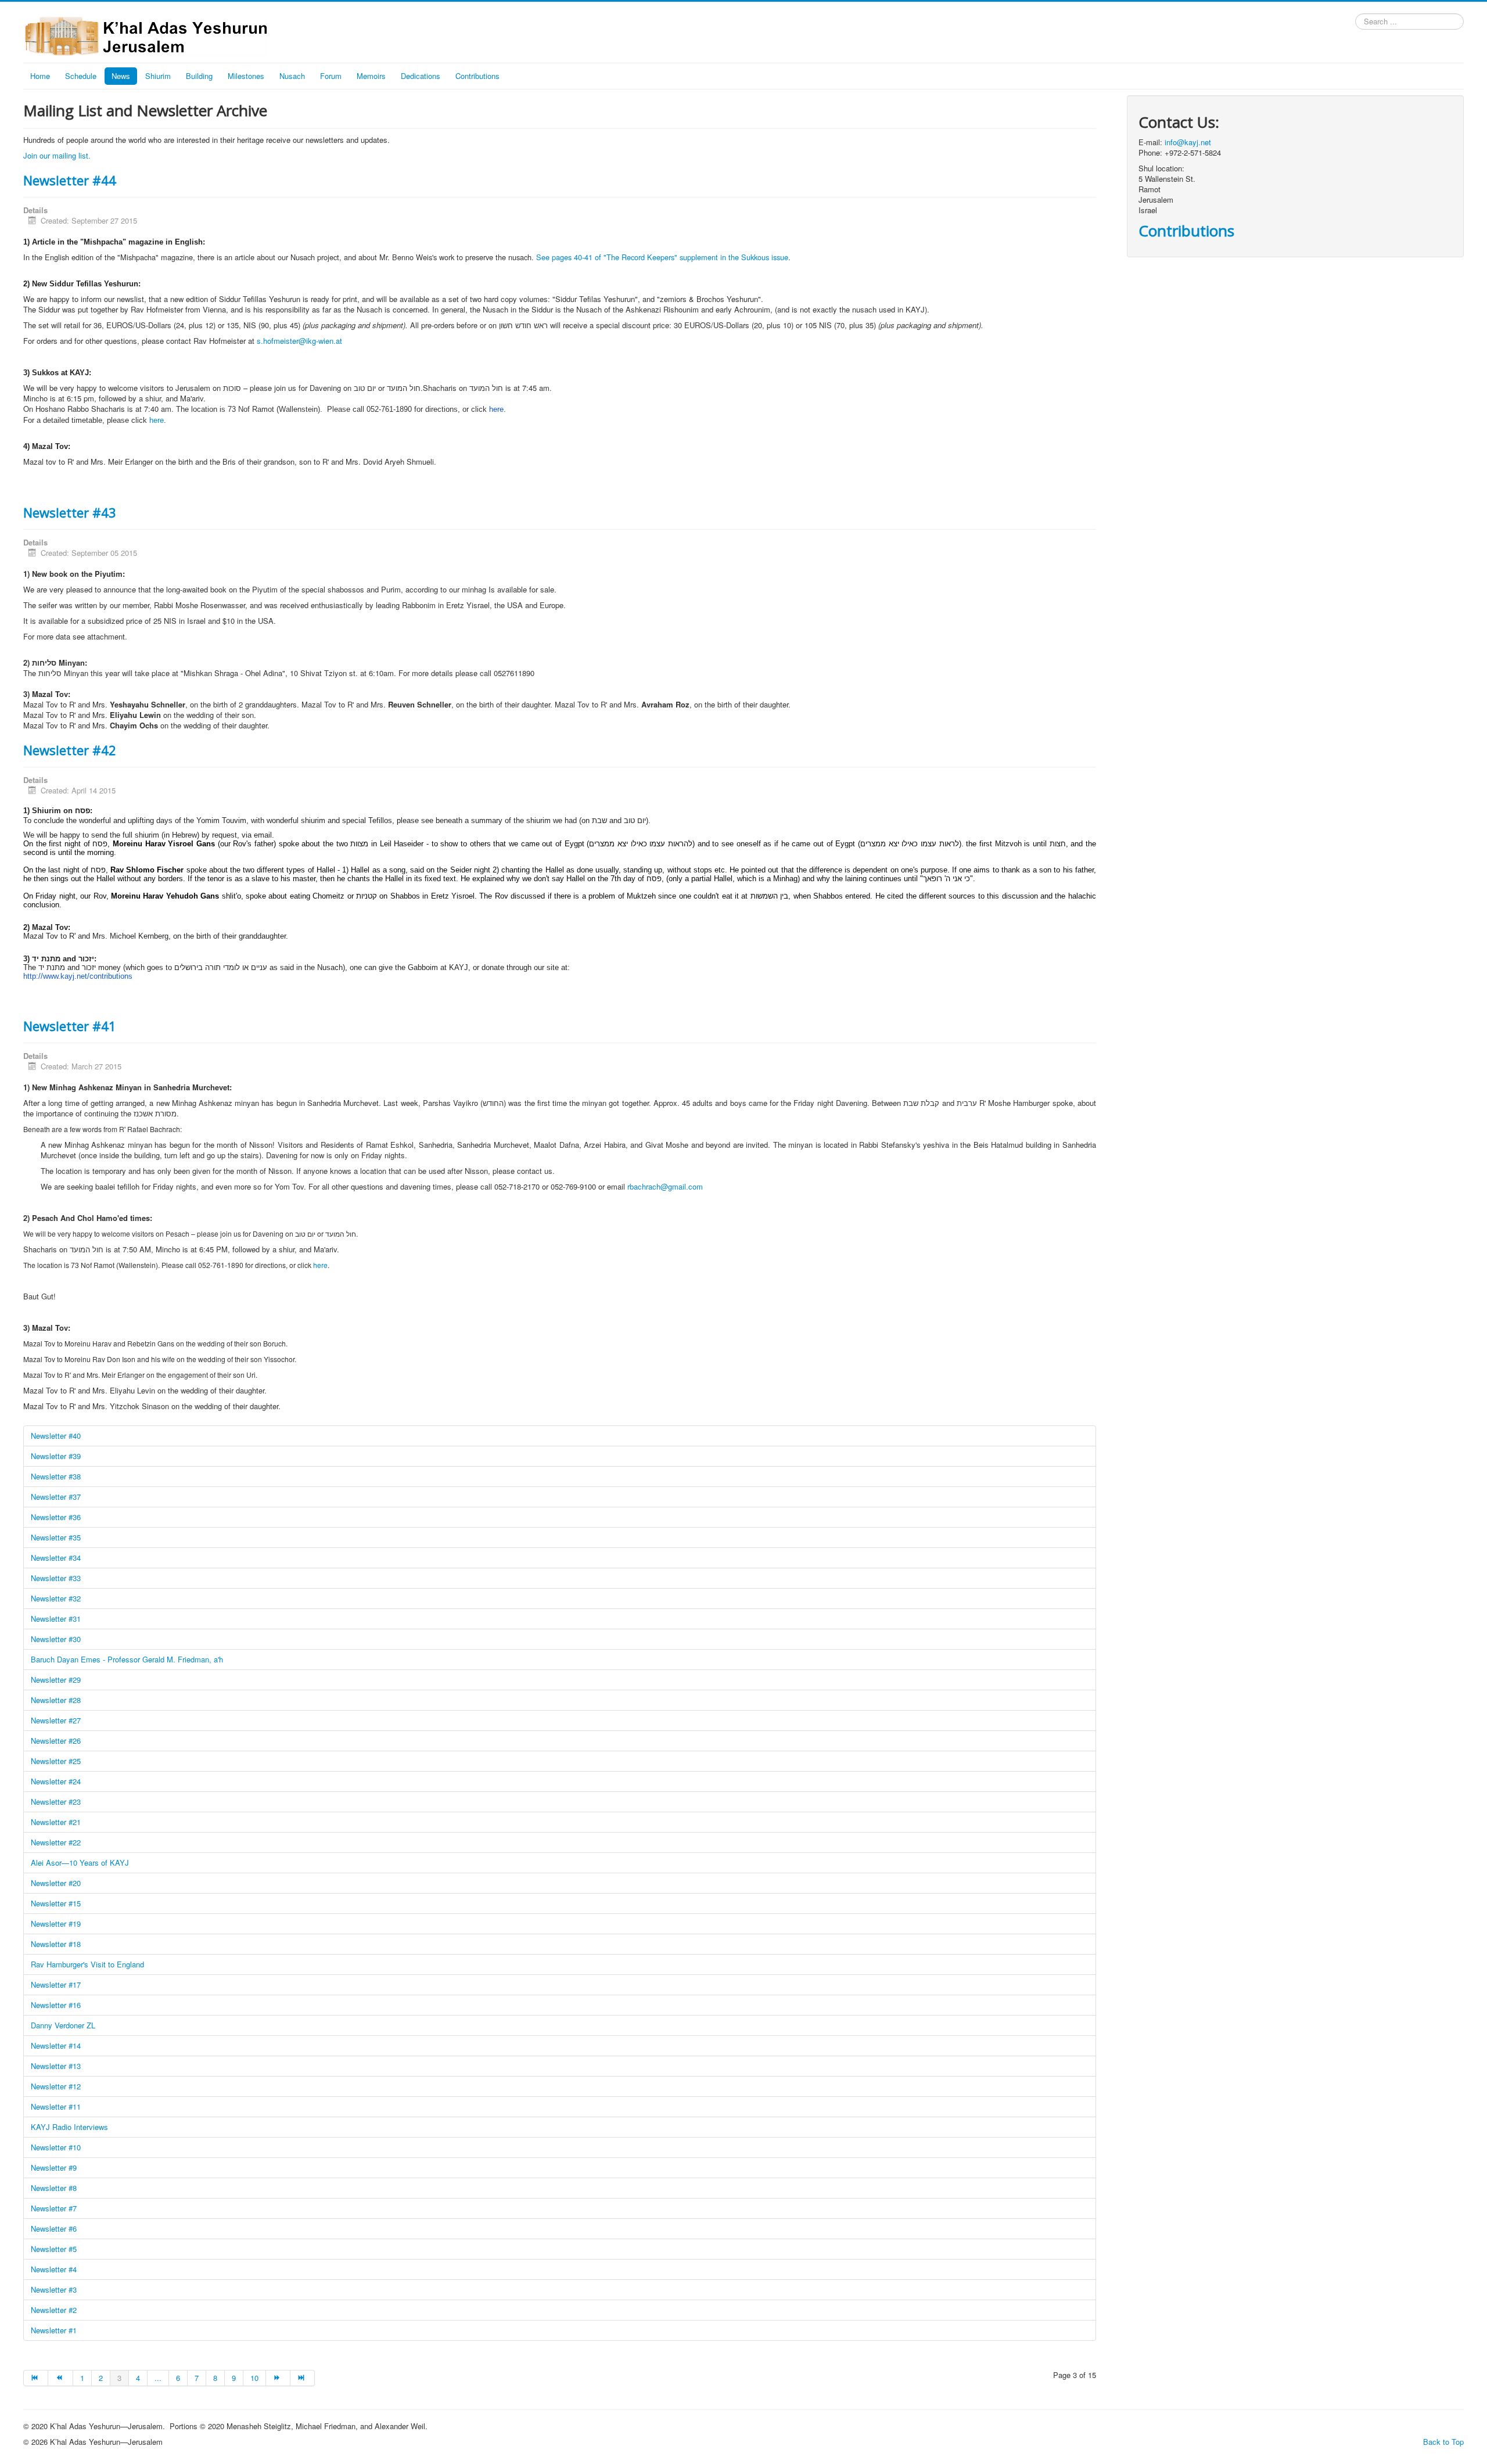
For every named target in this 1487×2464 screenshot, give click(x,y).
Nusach (292, 76)
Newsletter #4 (54, 2269)
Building (199, 76)
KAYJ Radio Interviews (69, 2127)
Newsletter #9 (54, 2167)
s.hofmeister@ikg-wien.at (299, 341)
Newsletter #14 (56, 2045)
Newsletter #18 (56, 1944)
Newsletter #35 (56, 1537)
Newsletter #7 (54, 2208)
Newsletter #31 (56, 1619)
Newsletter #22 (56, 1842)
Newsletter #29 (56, 1680)
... (158, 2378)
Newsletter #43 (70, 512)
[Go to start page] (36, 2378)
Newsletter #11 (56, 2106)
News (121, 76)
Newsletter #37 (56, 1497)
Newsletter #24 (56, 1781)
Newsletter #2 (54, 2310)
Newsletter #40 (56, 1436)
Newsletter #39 (56, 1456)
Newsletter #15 (56, 1903)
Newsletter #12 (56, 2086)
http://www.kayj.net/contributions (78, 976)
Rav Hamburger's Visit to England (87, 1964)
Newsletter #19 (56, 1924)
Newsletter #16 (56, 2005)
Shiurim (158, 76)
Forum (331, 76)
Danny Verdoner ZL (63, 2025)
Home (40, 76)
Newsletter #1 (54, 2330)
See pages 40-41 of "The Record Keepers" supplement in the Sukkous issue (662, 257)
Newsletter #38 (56, 1476)
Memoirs (371, 76)
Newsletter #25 (56, 1761)
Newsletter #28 (56, 1700)
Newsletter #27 (56, 1720)
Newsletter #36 (56, 1517)
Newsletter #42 (70, 750)
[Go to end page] (303, 2378)
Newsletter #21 (56, 1822)
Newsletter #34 (56, 1558)
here (157, 420)
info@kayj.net (1188, 142)
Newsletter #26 (56, 1741)
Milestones (246, 76)
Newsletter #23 (56, 1802)
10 (254, 2378)
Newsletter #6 (54, 2228)
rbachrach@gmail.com (665, 1186)
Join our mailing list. (57, 155)
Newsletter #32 (56, 1598)
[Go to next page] (278, 2378)
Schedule (81, 76)
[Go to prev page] (60, 2378)
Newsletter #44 (70, 180)
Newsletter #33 (56, 1578)
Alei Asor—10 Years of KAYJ (80, 1863)
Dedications (421, 76)
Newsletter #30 (56, 1639)
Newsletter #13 (56, 2066)
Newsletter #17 (56, 1985)
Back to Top (1443, 2442)
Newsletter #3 (54, 2289)
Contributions (477, 76)
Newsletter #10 (56, 2147)
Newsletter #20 (56, 1883)
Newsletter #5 (54, 2249)
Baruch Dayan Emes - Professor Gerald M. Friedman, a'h (127, 1659)
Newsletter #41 (70, 1026)
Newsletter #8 (54, 2188)
